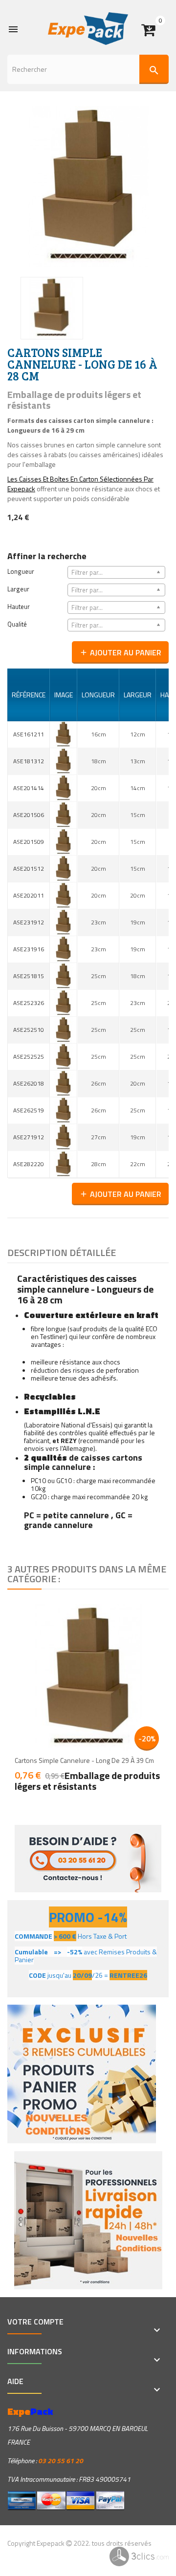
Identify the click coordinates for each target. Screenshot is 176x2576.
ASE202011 (29, 895)
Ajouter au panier (120, 652)
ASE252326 (29, 1003)
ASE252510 (29, 1030)
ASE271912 (29, 1137)
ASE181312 (29, 761)
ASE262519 (29, 1110)
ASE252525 (29, 1057)
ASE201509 (29, 842)
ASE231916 (29, 949)
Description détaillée (62, 1252)
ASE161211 (29, 734)
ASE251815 (29, 976)
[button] (155, 26)
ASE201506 (29, 815)
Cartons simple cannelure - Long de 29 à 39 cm (84, 1760)
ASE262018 (29, 1083)
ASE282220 (29, 1164)
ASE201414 (29, 788)
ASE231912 (29, 922)
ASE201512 (29, 869)
